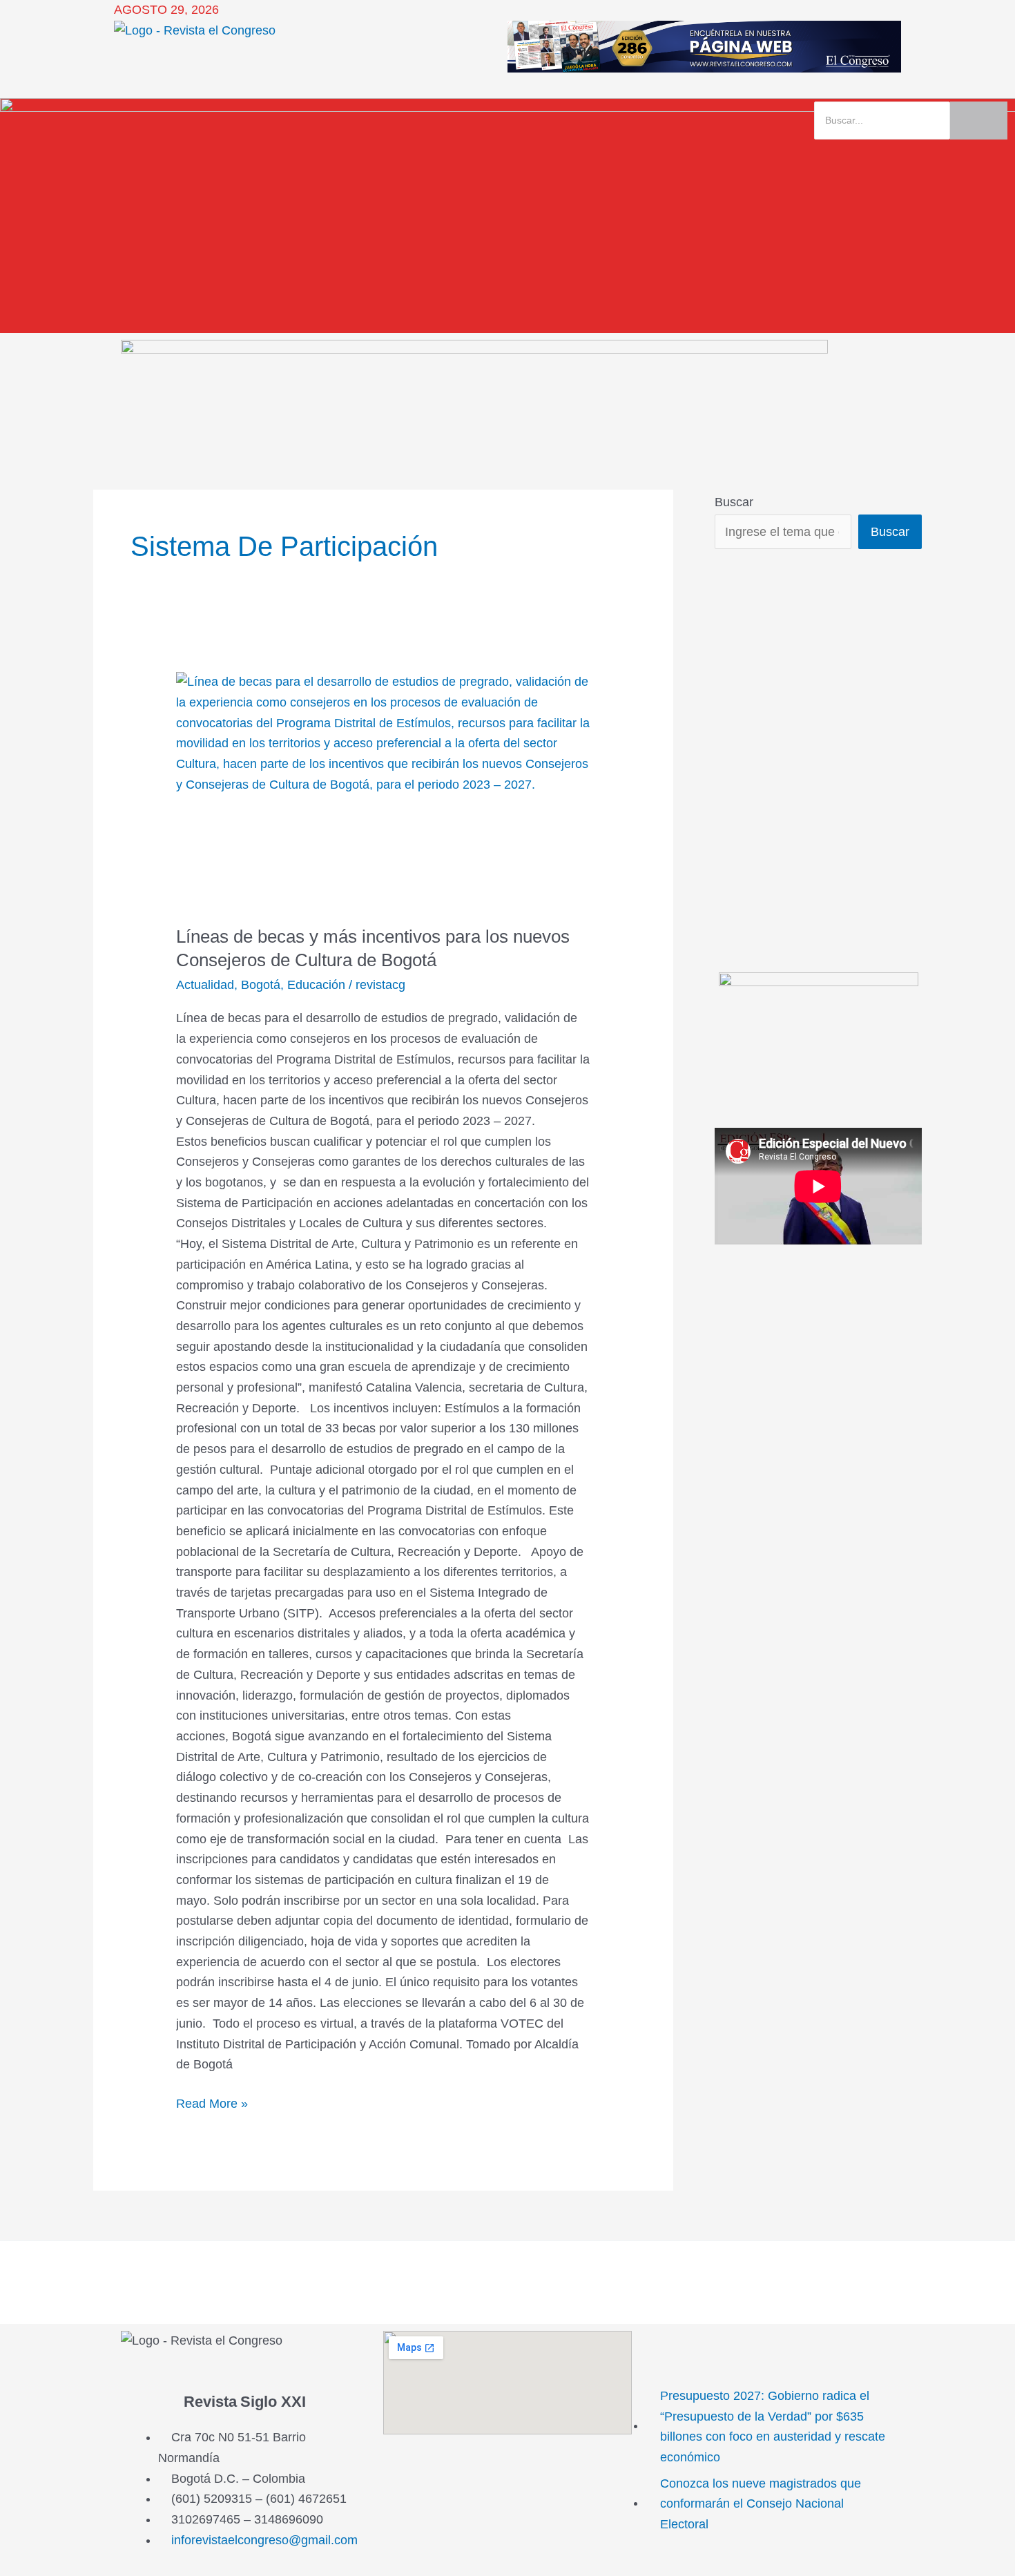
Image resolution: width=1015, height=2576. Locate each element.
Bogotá (261, 985)
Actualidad (205, 985)
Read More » (212, 2102)
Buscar (734, 502)
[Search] (979, 121)
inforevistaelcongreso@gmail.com (264, 2540)
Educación (316, 985)
